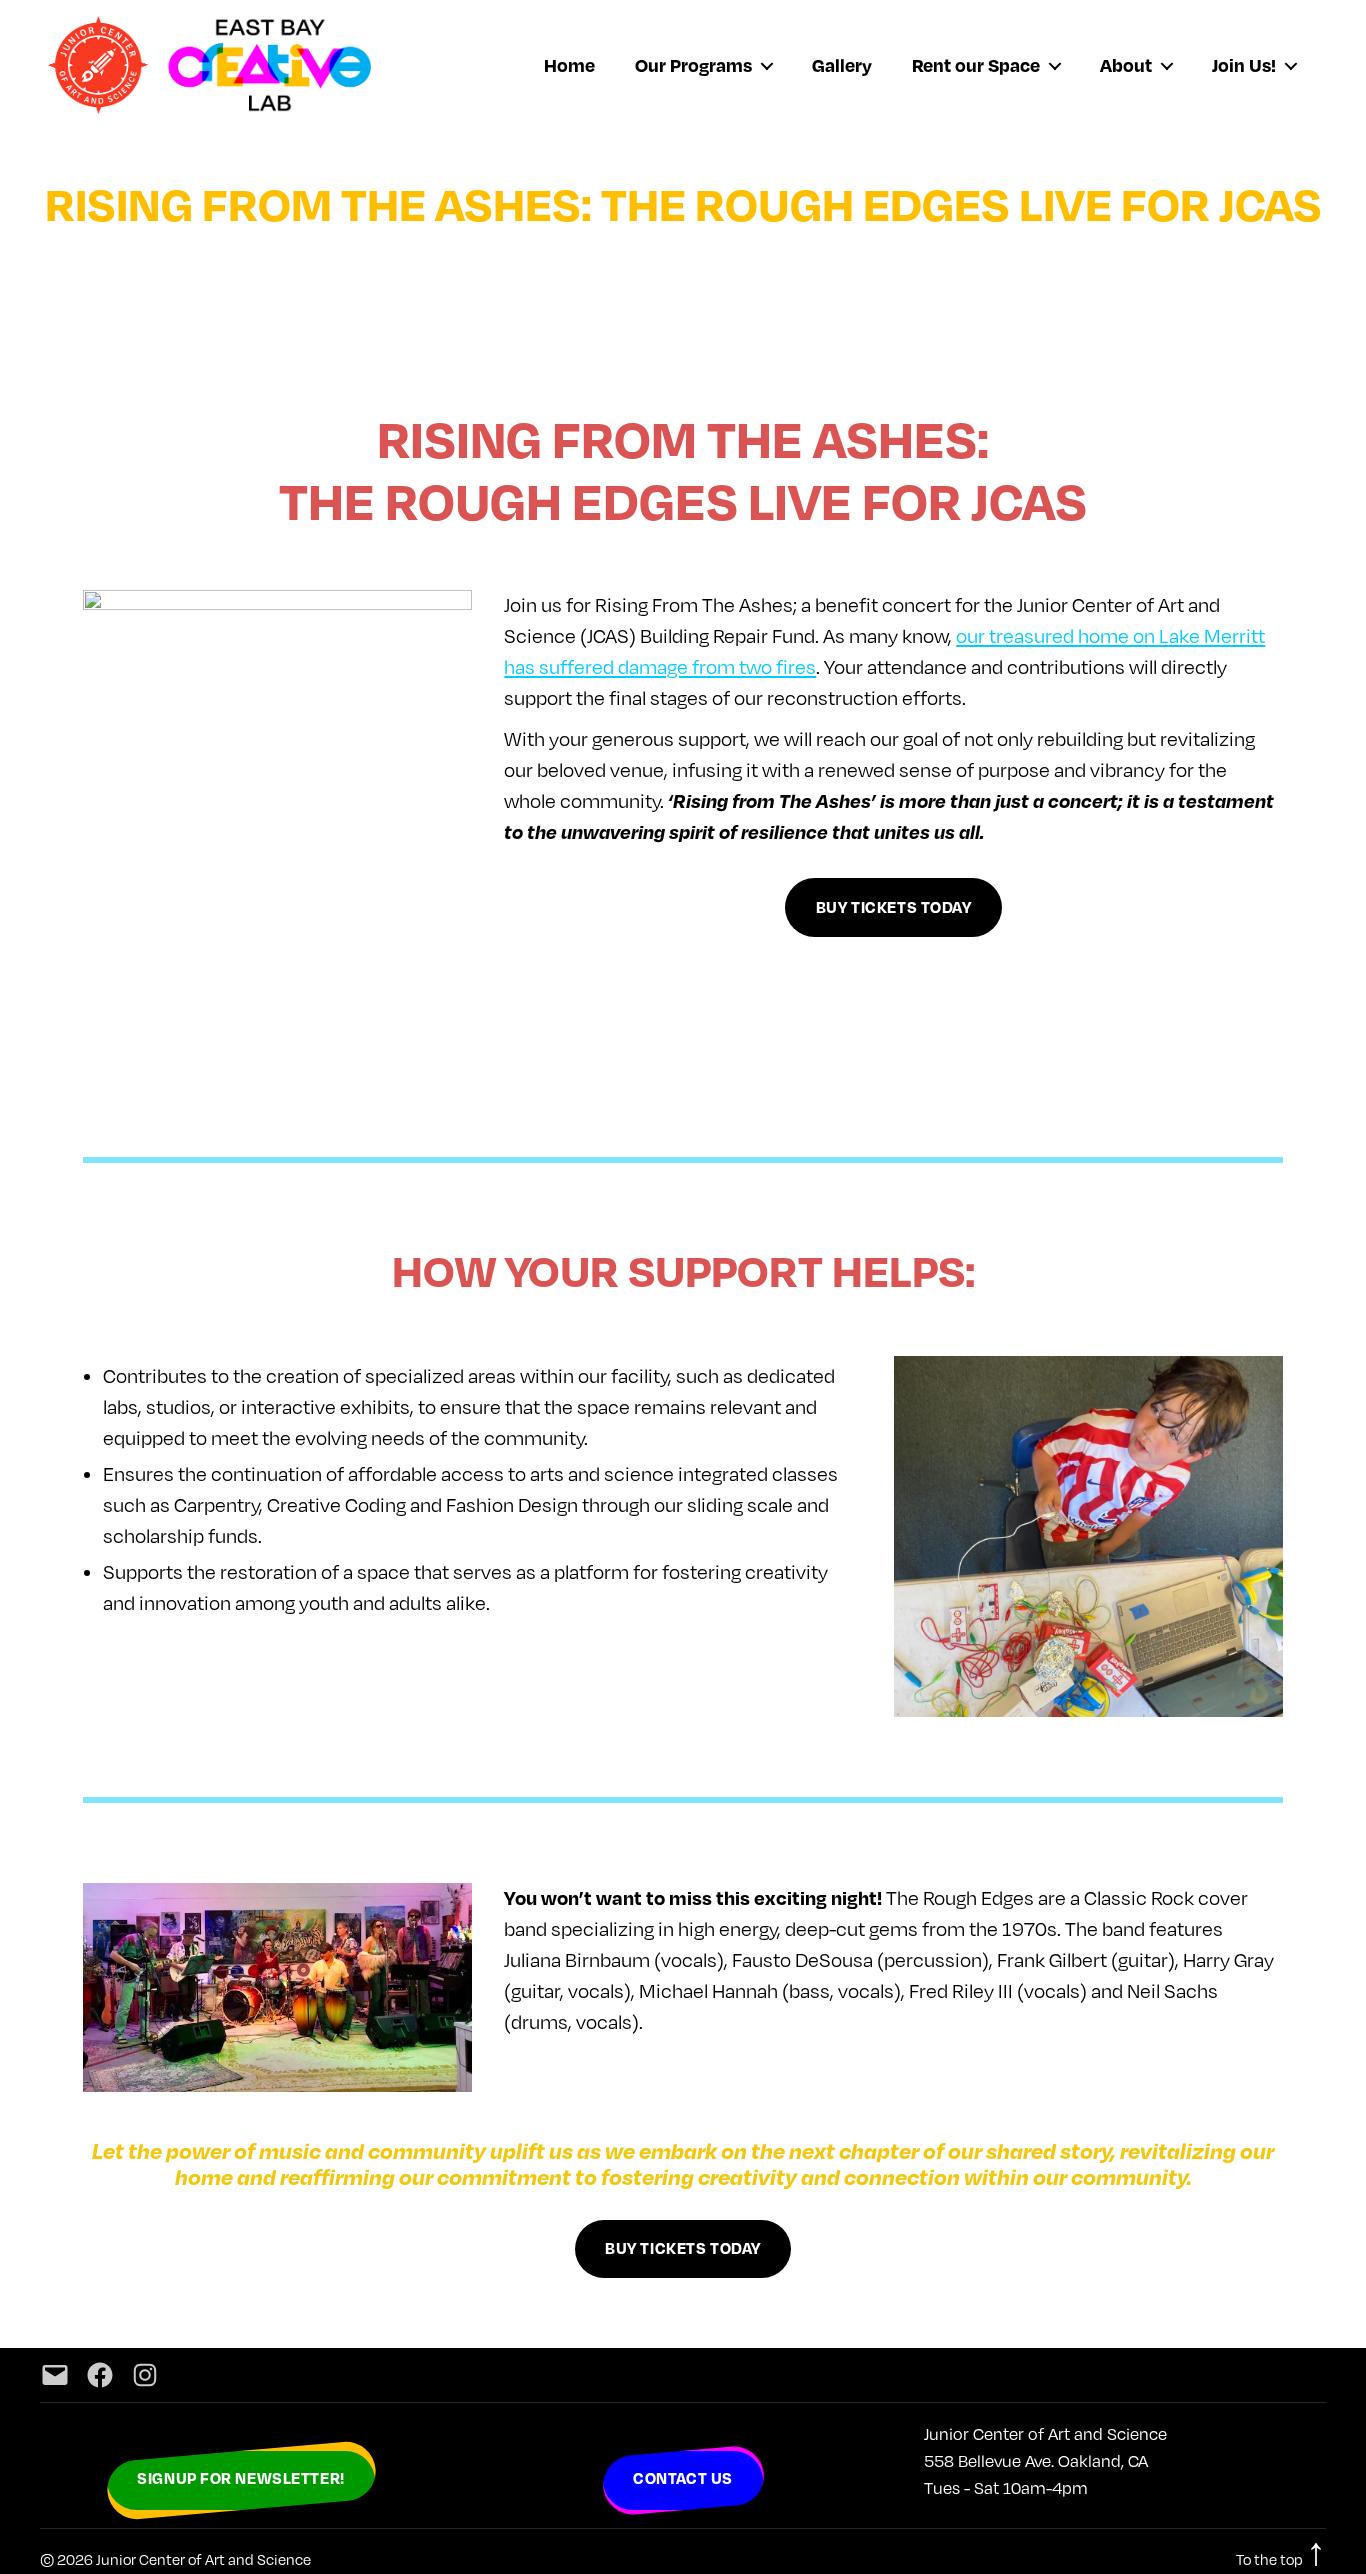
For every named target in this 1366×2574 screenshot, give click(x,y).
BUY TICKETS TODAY (894, 907)
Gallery (842, 64)
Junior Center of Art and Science (203, 2559)
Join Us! (1244, 64)
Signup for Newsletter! (240, 2478)
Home (569, 64)
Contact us (683, 2478)
